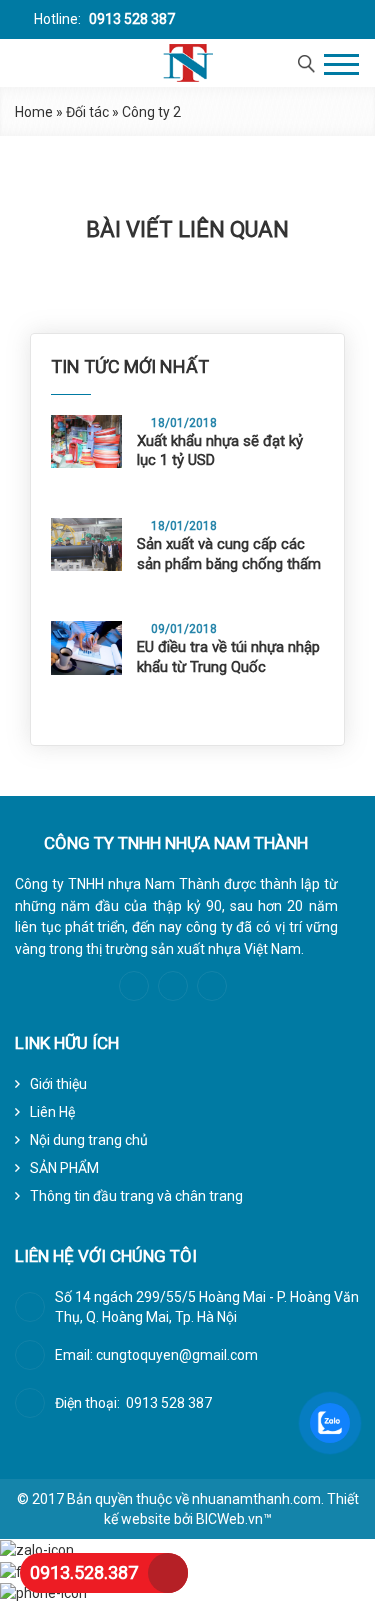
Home (34, 112)
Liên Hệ (52, 1112)
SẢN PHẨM (64, 1168)
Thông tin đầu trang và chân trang (136, 1196)
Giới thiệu (58, 1084)
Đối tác (87, 112)
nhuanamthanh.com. (258, 1499)
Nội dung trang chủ (89, 1140)
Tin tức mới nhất (130, 366)
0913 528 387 (130, 19)
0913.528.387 (84, 1572)
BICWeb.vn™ (234, 1519)
